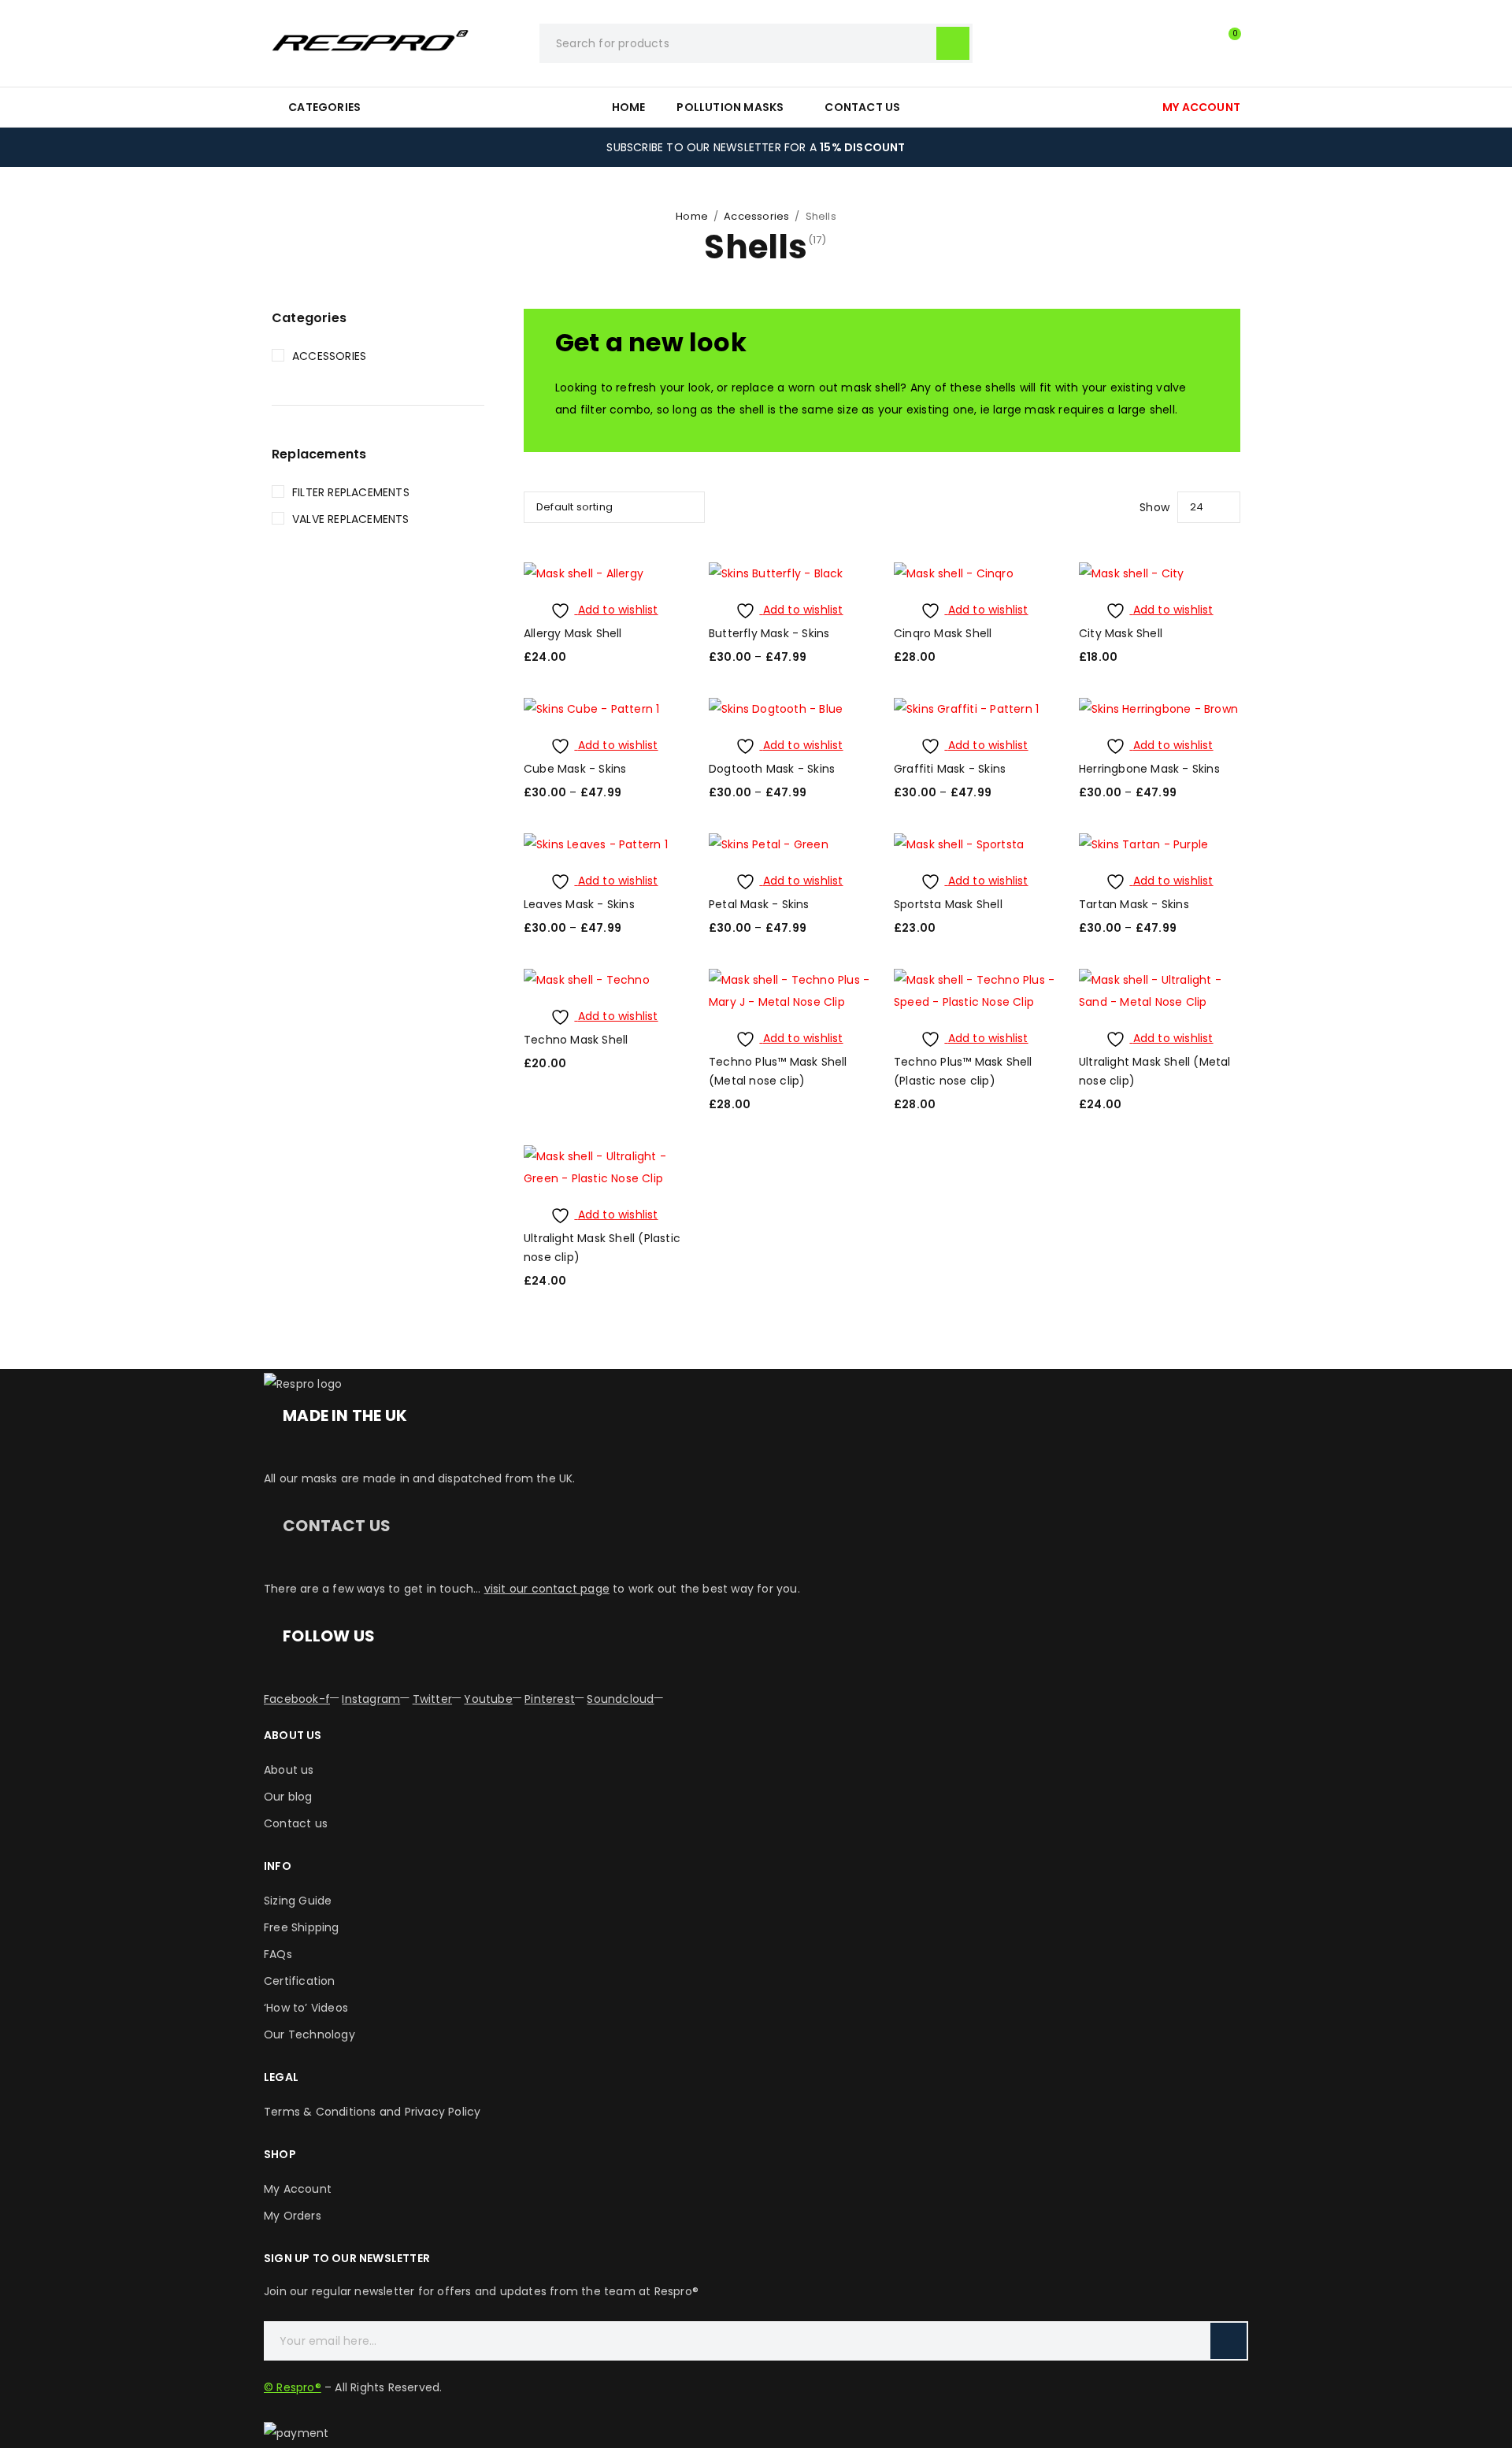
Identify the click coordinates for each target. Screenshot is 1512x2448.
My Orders (293, 2216)
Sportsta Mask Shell (948, 904)
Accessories (756, 216)
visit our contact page (547, 1589)
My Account (298, 2189)
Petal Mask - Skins (759, 904)
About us (289, 1770)
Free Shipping (302, 1927)
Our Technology (309, 2034)
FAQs (278, 1954)
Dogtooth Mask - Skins (772, 769)
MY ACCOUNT (1201, 107)
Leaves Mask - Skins (579, 904)
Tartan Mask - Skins (1134, 904)
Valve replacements (351, 519)
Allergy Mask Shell (573, 633)
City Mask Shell (1121, 633)
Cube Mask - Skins (575, 769)
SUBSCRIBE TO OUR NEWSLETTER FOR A (756, 147)
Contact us (296, 1823)
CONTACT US (337, 1526)
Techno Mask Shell (576, 1040)
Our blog (288, 1797)
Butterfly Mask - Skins (769, 633)
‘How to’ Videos (306, 2008)
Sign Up (1228, 2341)
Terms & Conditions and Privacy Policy (372, 2112)
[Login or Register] (1193, 43)
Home (692, 216)
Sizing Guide (298, 1901)
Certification (300, 1981)
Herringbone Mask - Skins (1149, 769)
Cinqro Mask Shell (943, 633)
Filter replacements (351, 492)
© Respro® (293, 2387)
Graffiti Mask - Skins (950, 769)
